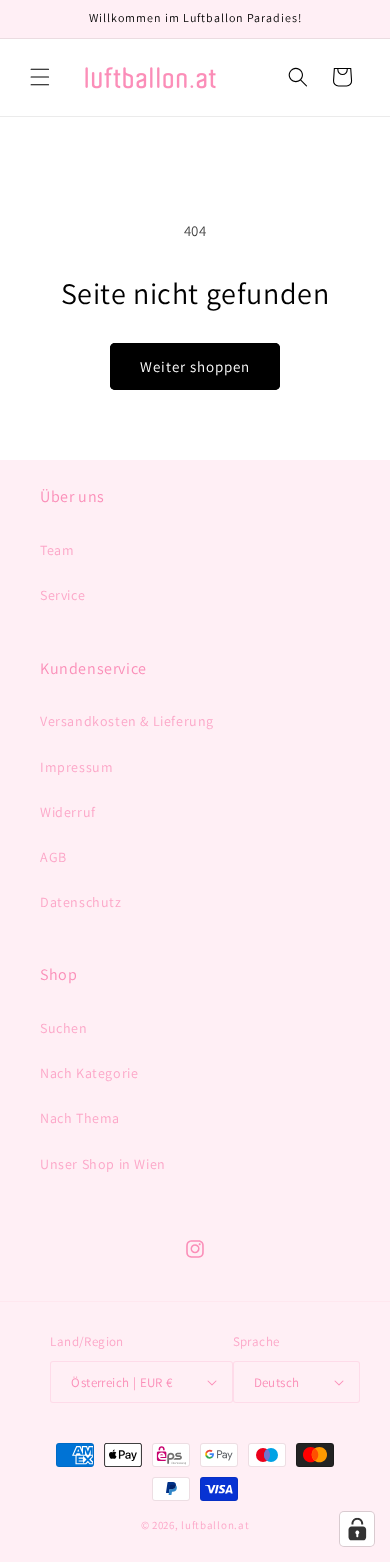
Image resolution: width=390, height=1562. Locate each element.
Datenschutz (81, 902)
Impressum (76, 767)
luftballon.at (215, 1525)
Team (57, 550)
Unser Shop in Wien (103, 1164)
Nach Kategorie (89, 1073)
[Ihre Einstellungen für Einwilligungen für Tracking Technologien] (357, 1529)
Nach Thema (80, 1118)
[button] (40, 77)
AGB (53, 857)
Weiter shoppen (195, 366)
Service (62, 595)
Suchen (64, 1028)
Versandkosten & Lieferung (127, 721)
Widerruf (68, 812)
